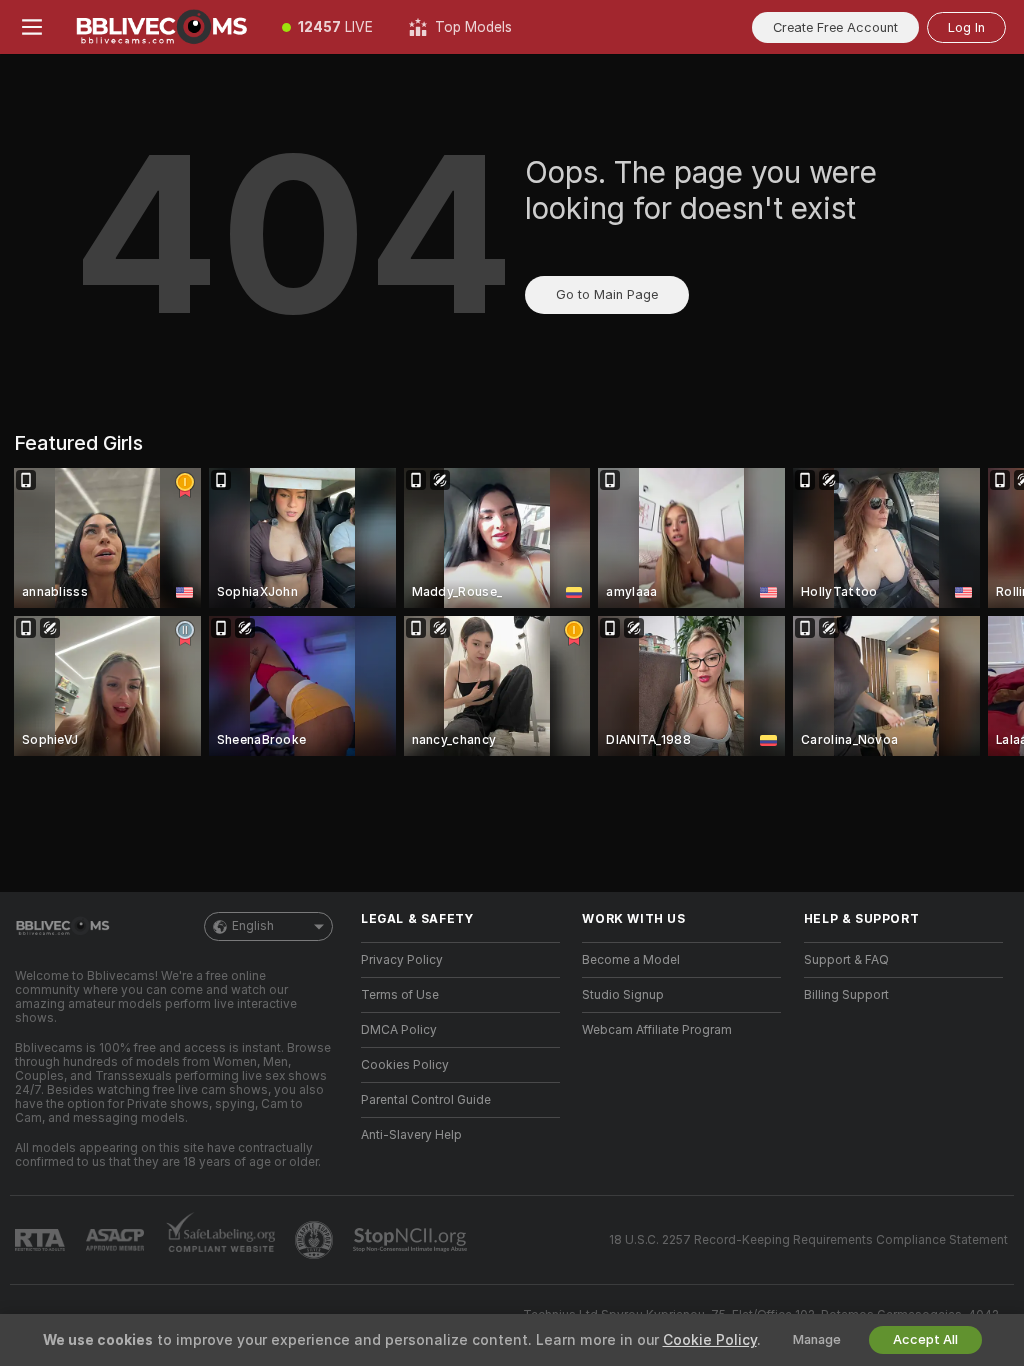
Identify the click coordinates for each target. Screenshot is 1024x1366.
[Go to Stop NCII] (412, 1240)
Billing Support (846, 995)
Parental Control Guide (426, 1100)
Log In (966, 27)
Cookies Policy (405, 1065)
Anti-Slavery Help (411, 1135)
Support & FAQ (846, 960)
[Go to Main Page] (164, 27)
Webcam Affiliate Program (657, 1030)
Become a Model (631, 960)
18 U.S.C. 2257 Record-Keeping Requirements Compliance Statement (808, 1240)
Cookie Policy (710, 1340)
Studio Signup (623, 995)
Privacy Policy (402, 960)
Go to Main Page (607, 294)
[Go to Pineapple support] (316, 1240)
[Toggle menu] (32, 27)
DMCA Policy (399, 1030)
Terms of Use (400, 995)
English (253, 926)
